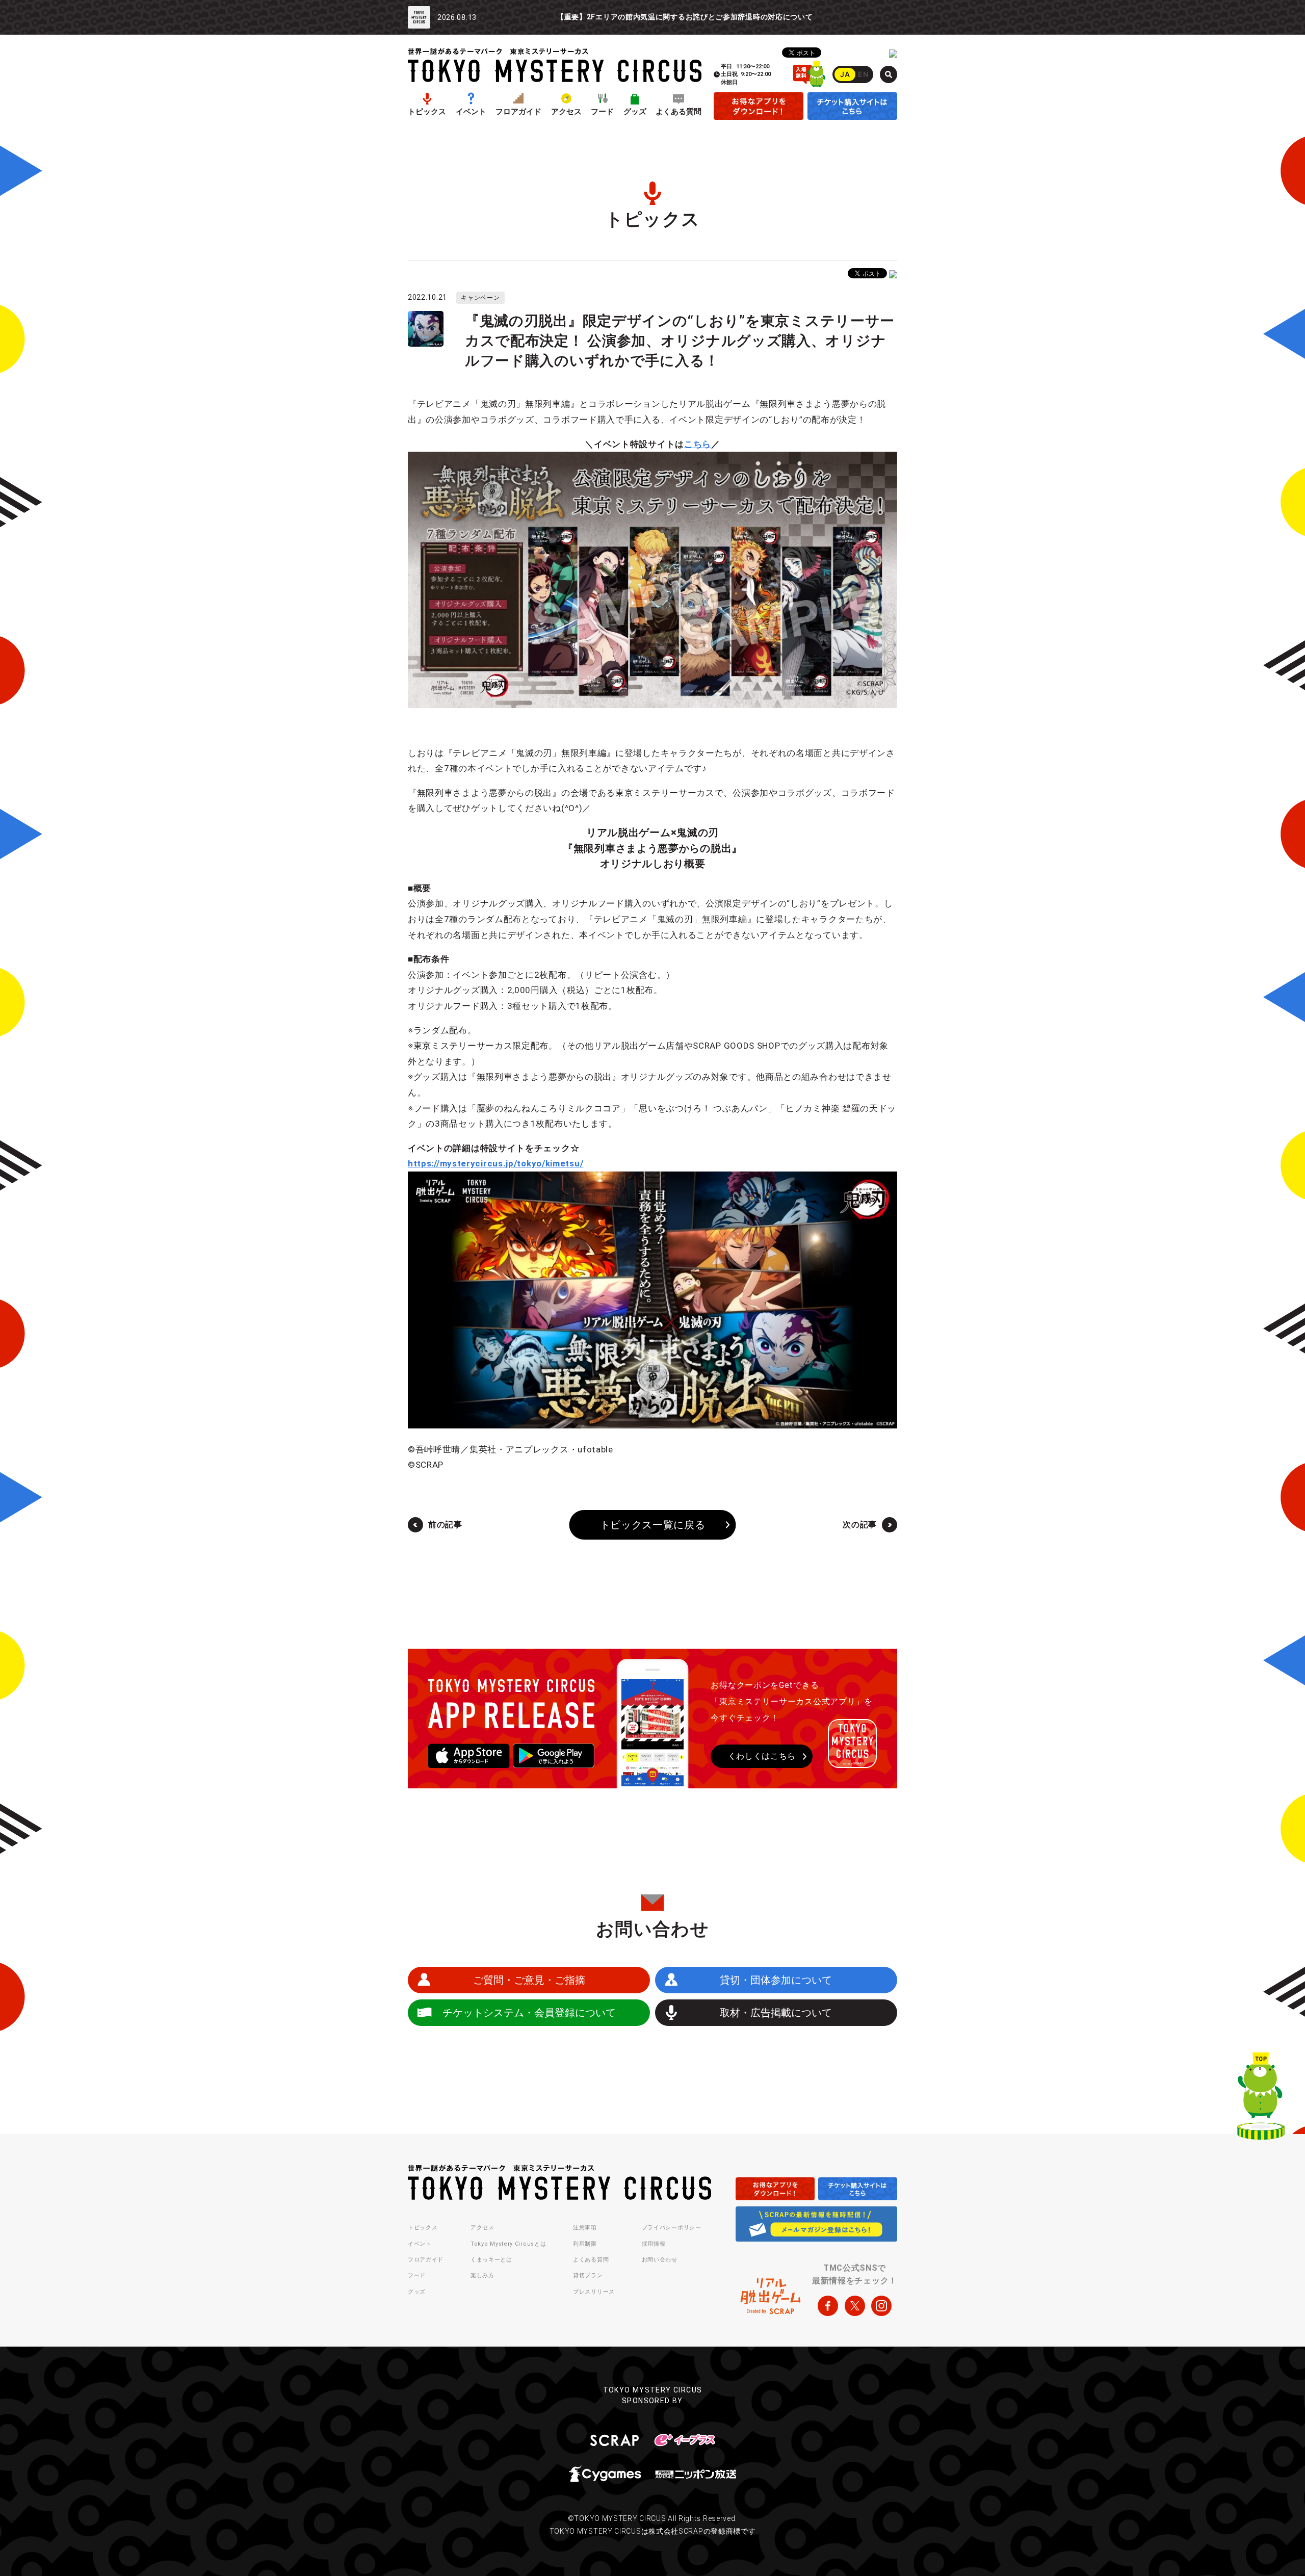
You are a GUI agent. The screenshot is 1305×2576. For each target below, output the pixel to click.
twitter (855, 2306)
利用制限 (585, 2244)
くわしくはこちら (762, 1756)
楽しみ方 (482, 2275)
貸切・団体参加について (776, 1980)
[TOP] (1261, 2098)
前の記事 (445, 1525)
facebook (828, 2306)
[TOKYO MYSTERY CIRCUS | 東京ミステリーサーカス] (555, 65)
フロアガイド (518, 112)
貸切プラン (588, 2275)
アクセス (566, 112)
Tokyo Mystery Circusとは (508, 2244)
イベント (471, 112)
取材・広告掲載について (776, 2013)
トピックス (427, 112)
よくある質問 (678, 112)
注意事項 (585, 2228)
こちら (698, 444)
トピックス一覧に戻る (653, 1525)
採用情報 (654, 2244)
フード (602, 112)
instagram (881, 2306)
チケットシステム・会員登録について (529, 2013)
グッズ (635, 112)
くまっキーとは (491, 2260)
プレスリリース (594, 2292)
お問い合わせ (660, 2260)
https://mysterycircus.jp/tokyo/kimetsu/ (495, 1163)
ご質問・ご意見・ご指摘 (529, 1980)
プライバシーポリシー (672, 2228)
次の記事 (860, 1525)
